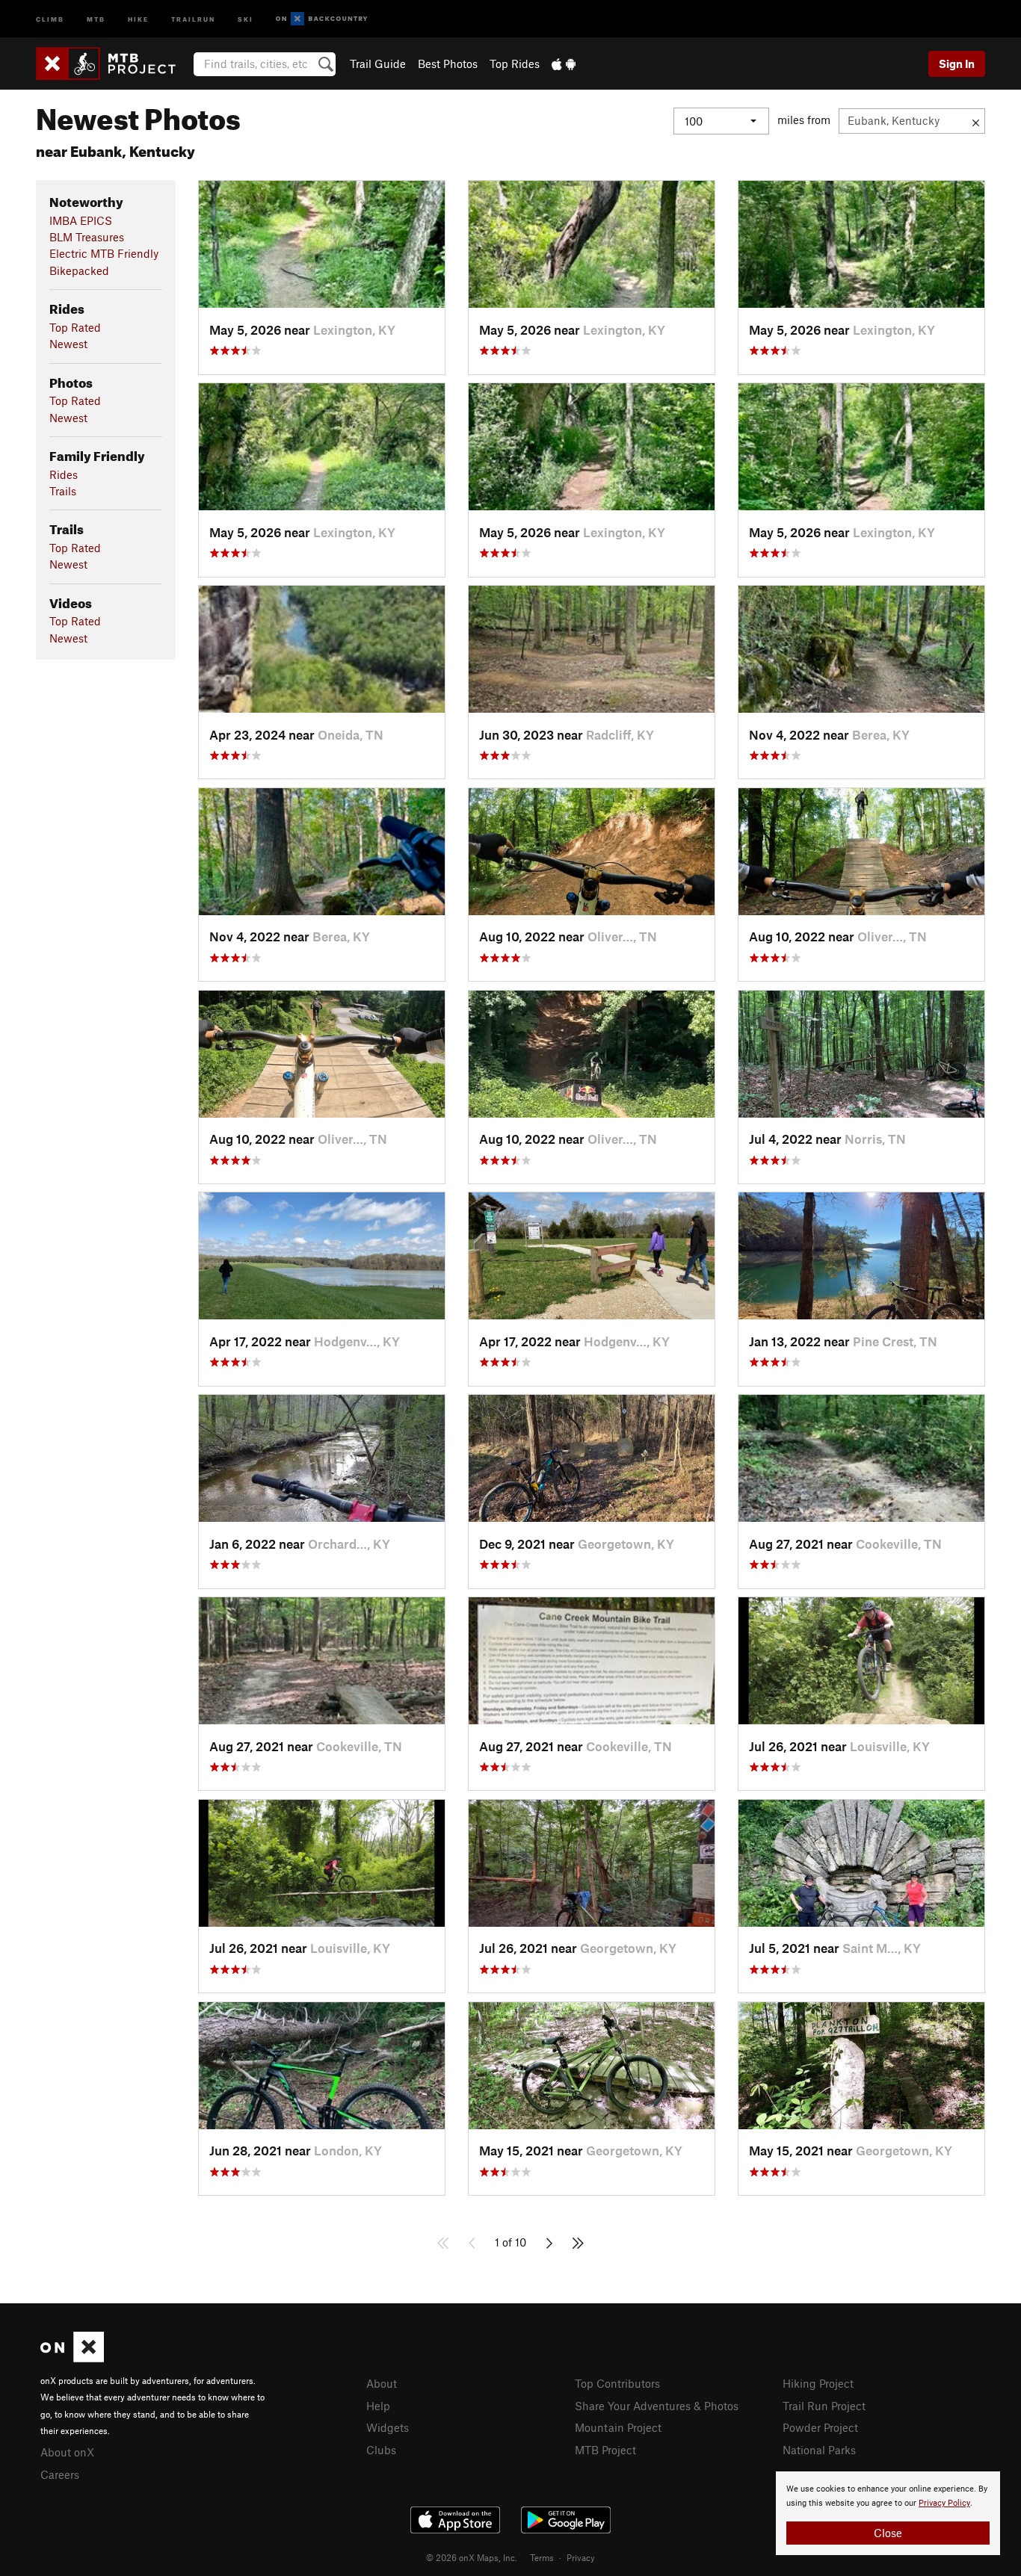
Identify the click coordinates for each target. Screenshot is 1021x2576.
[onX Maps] (72, 2358)
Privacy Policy (944, 2503)
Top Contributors (617, 2383)
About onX (67, 2452)
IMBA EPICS (81, 220)
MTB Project (605, 2450)
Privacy (581, 2557)
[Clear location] (976, 121)
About (382, 2383)
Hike (138, 18)
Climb (50, 18)
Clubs (381, 2450)
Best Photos (448, 64)
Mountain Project (618, 2427)
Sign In (957, 64)
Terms (542, 2557)
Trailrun (193, 18)
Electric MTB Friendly (104, 253)
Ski (246, 18)
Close (888, 2533)
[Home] (113, 64)
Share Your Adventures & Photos (657, 2406)
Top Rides (515, 64)
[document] (888, 2513)
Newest (68, 344)
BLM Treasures (87, 237)
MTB (96, 18)
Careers (60, 2474)
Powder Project (820, 2427)
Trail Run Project (824, 2406)
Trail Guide (378, 64)
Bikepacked (79, 270)
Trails (63, 491)
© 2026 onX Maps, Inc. (472, 2557)
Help (378, 2406)
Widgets (388, 2427)
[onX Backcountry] (322, 19)
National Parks (819, 2450)
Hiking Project (818, 2383)
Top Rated (75, 327)
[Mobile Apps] (564, 64)
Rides (64, 474)
